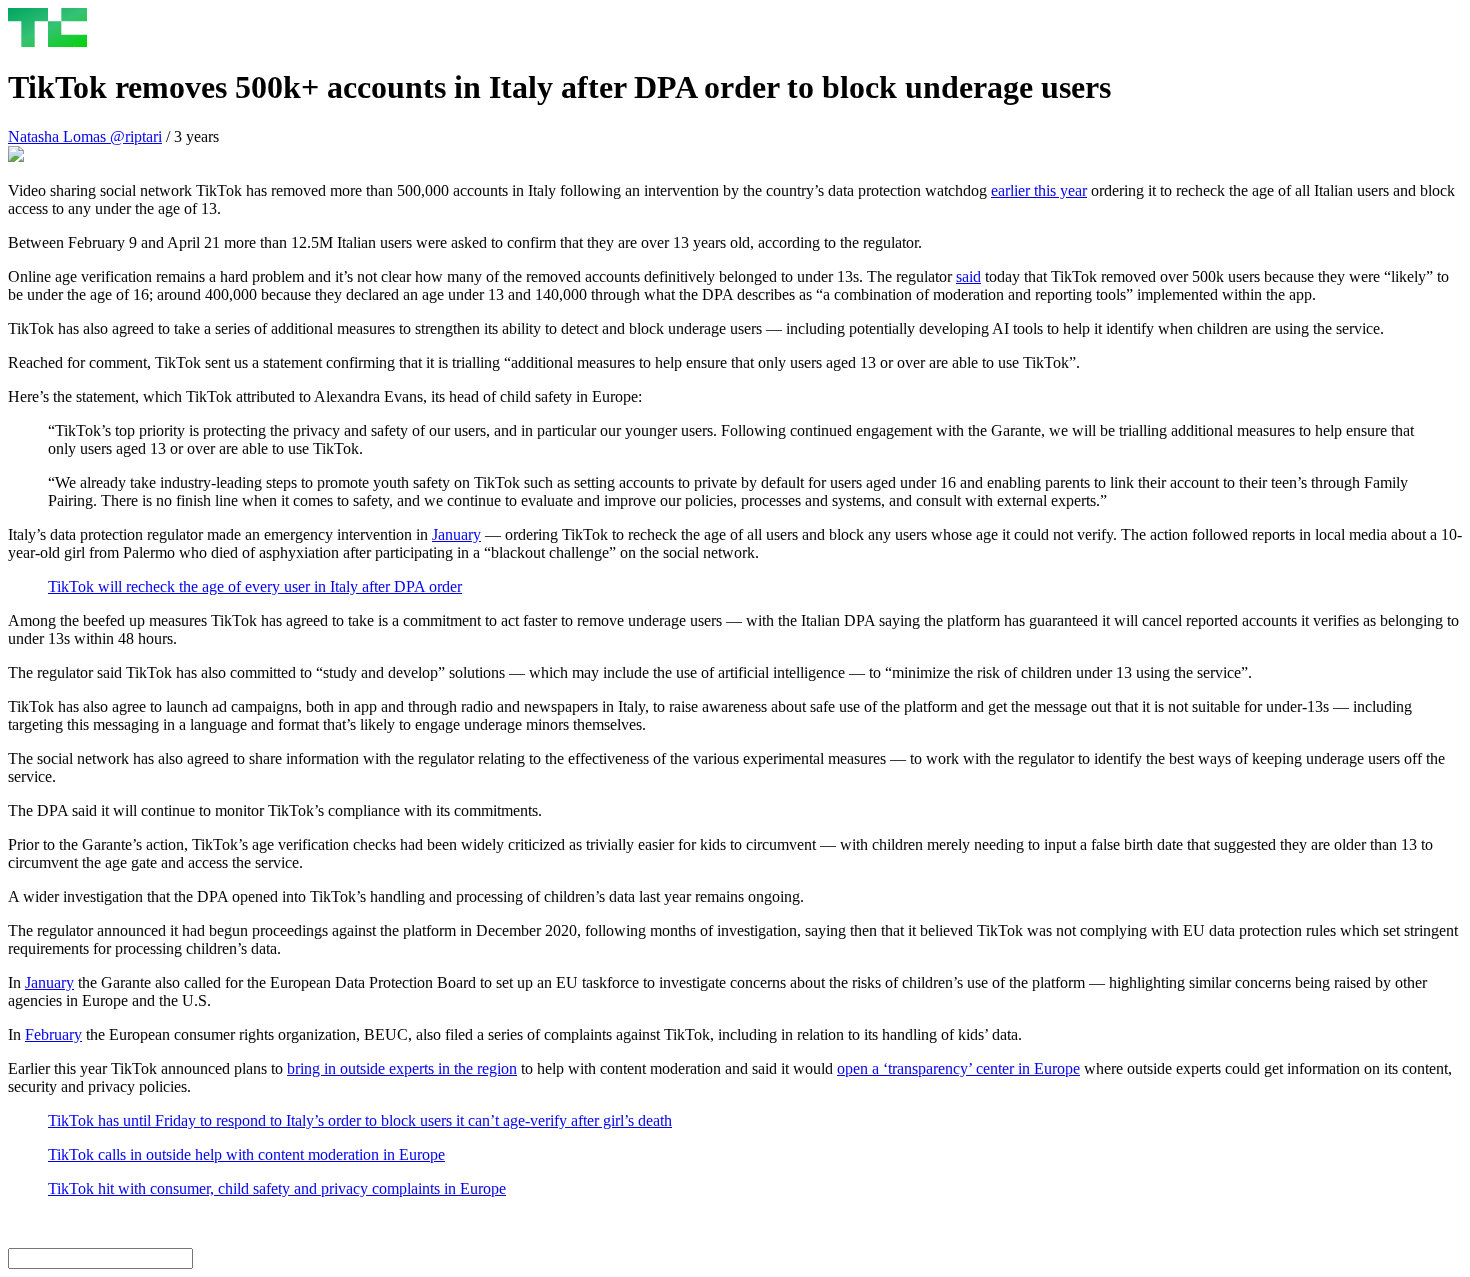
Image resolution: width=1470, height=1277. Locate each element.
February (53, 1034)
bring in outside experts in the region (402, 1068)
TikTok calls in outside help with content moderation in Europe (246, 1154)
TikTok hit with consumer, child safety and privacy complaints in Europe (277, 1188)
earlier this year (1039, 190)
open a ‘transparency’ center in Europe (958, 1068)
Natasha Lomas (59, 136)
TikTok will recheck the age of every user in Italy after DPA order (255, 586)
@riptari (136, 136)
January (456, 534)
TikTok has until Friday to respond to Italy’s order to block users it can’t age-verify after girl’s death (360, 1120)
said (968, 276)
